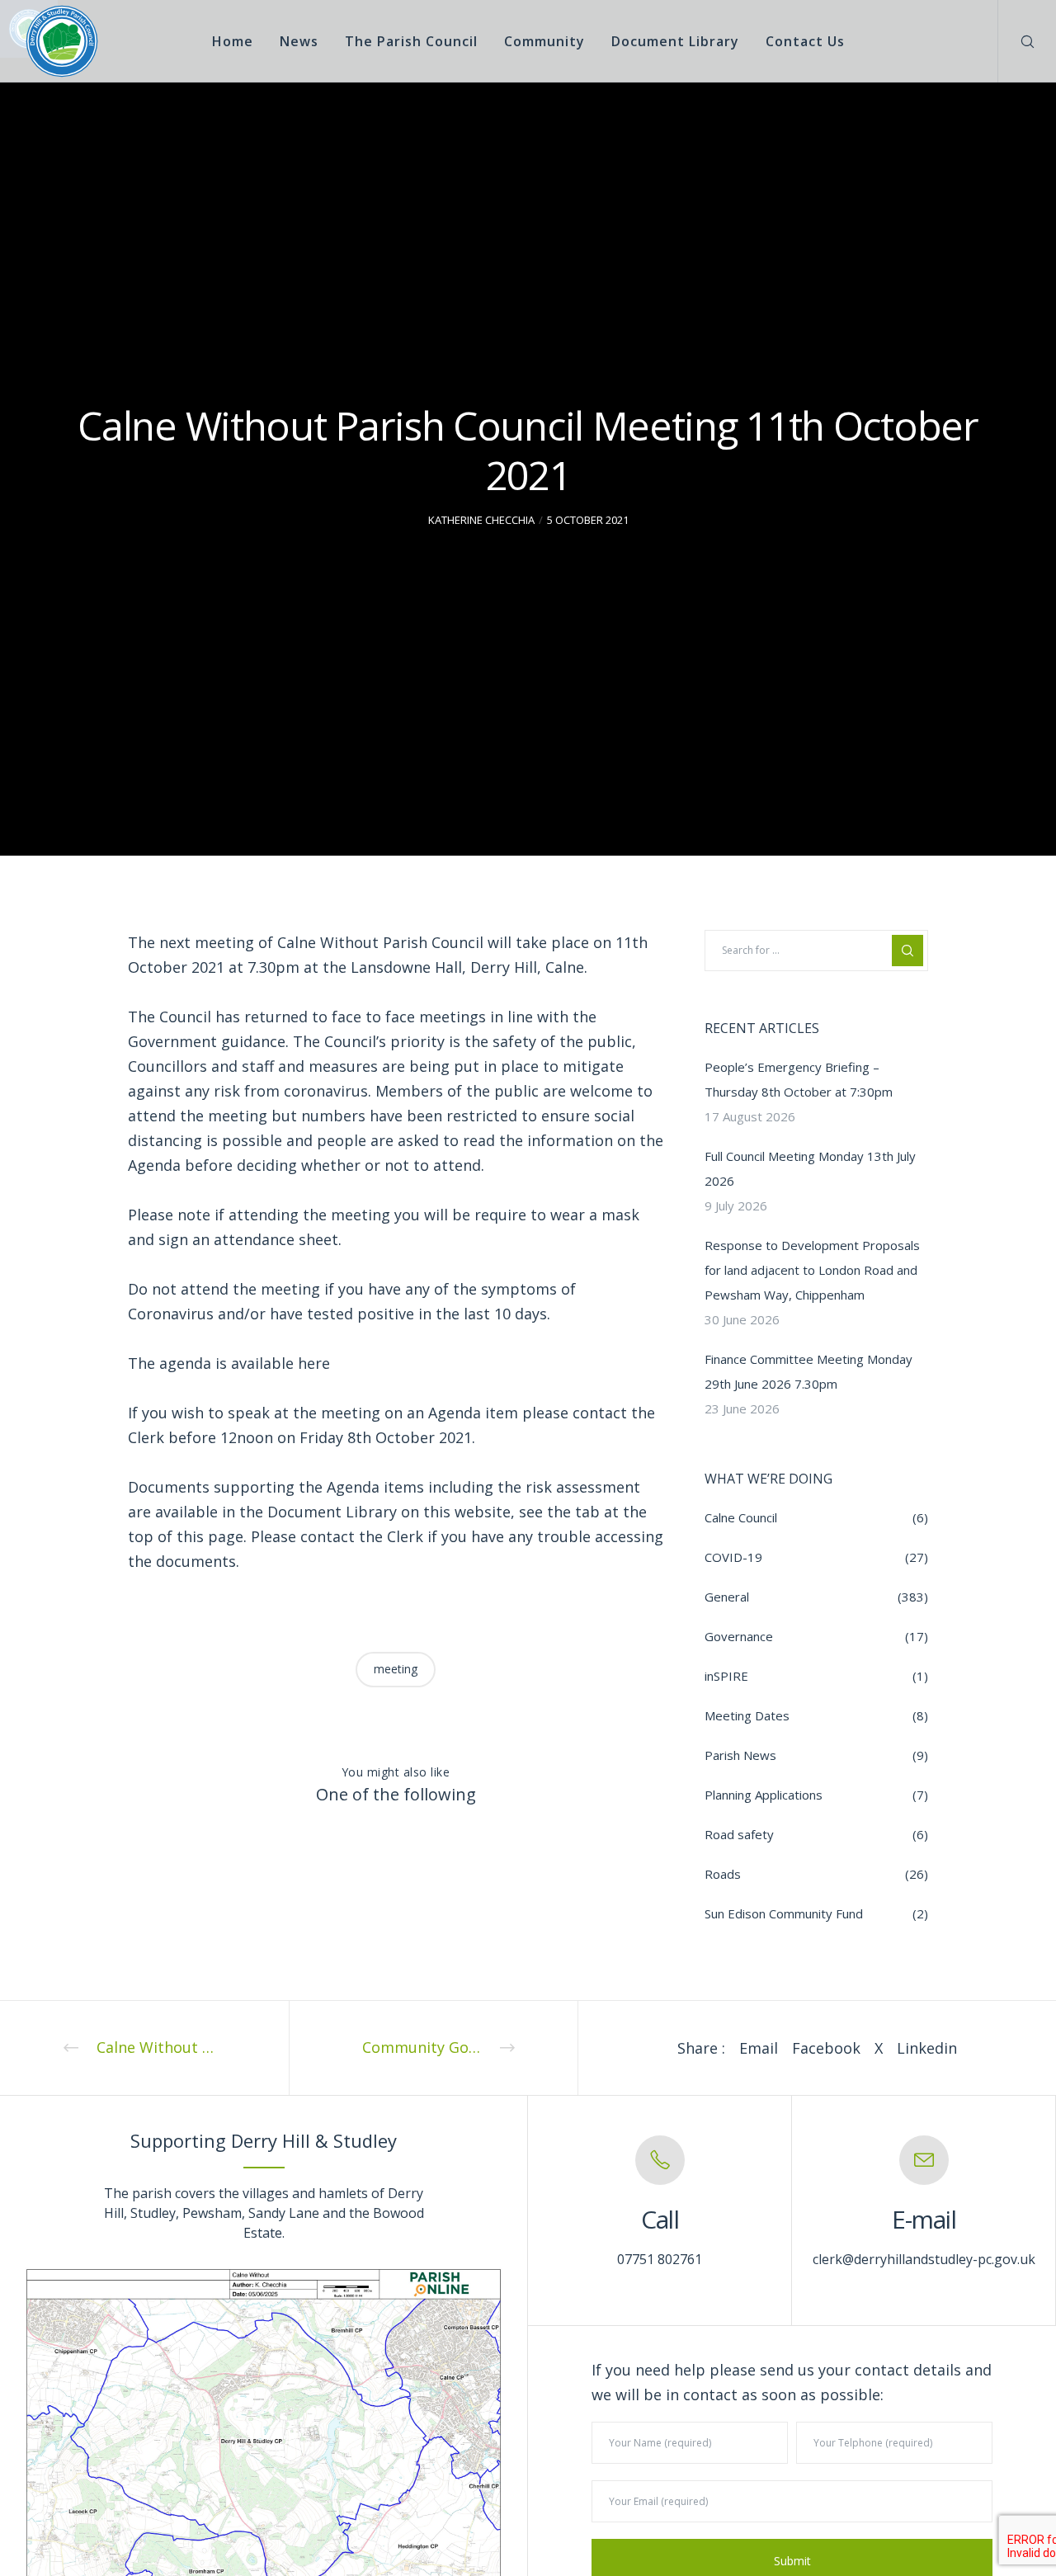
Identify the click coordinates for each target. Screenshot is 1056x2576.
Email (759, 2048)
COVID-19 (733, 1557)
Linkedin (927, 2048)
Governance (739, 1636)
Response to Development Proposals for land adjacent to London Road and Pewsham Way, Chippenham (812, 1270)
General (727, 1597)
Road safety (739, 1834)
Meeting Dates (747, 1715)
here (314, 1363)
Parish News (740, 1755)
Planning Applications (764, 1795)
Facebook (826, 2048)
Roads (723, 1874)
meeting (396, 1669)
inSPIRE (726, 1676)
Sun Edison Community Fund (784, 1913)
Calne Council (741, 1517)
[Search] (1017, 41)
